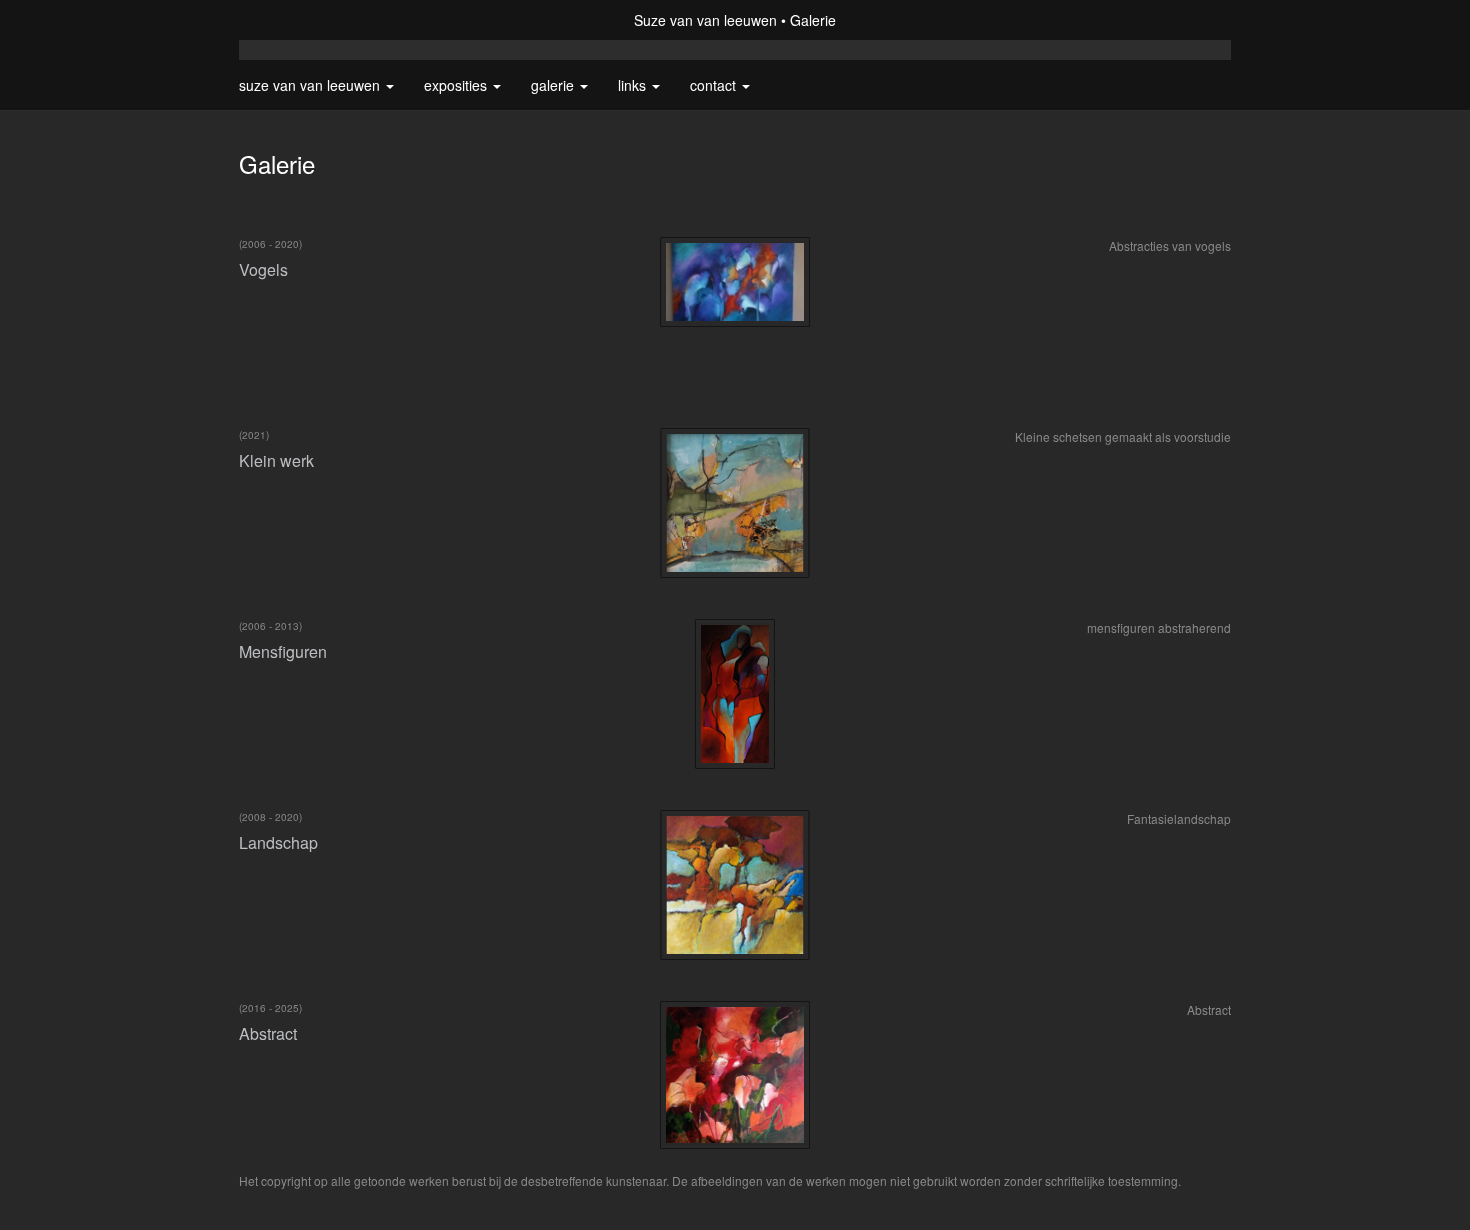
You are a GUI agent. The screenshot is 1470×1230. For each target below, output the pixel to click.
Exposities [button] (457, 85)
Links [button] (634, 85)
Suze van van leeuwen (705, 20)
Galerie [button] (554, 85)
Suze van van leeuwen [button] (311, 85)
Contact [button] (715, 85)
